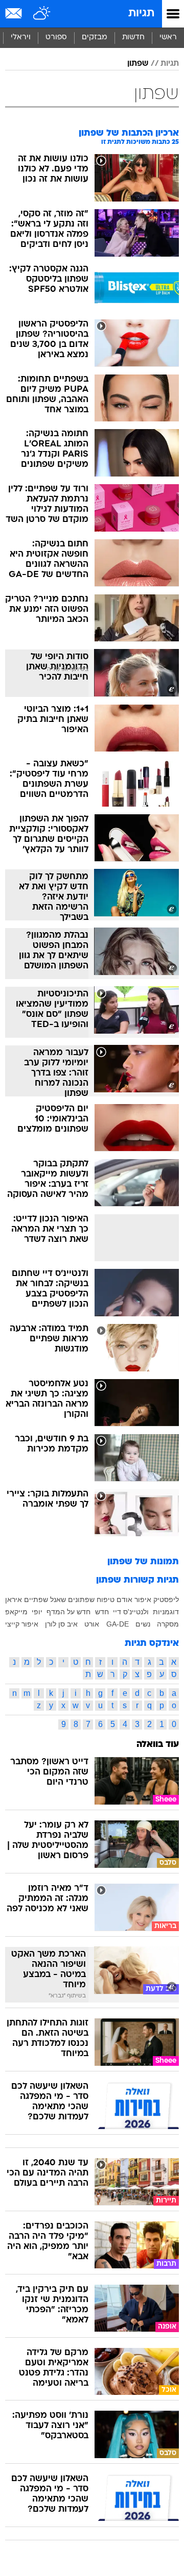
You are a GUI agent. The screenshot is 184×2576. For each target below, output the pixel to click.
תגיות (141, 14)
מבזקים (95, 37)
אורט (92, 1624)
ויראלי (21, 37)
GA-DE (118, 1624)
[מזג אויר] (42, 14)
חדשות (133, 37)
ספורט (56, 37)
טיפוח (106, 1599)
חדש (102, 1612)
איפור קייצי (22, 1624)
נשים (143, 1624)
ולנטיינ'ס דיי (131, 1612)
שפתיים (36, 1599)
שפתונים (81, 1599)
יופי (37, 1612)
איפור (143, 1599)
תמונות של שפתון (143, 1562)
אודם (124, 1599)
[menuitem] (133, 38)
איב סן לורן (61, 1624)
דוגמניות (166, 1612)
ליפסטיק (166, 1599)
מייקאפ (16, 1612)
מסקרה (168, 1624)
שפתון (138, 64)
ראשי (168, 37)
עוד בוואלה (158, 1745)
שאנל (58, 1599)
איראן (14, 1599)
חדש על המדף (68, 1612)
